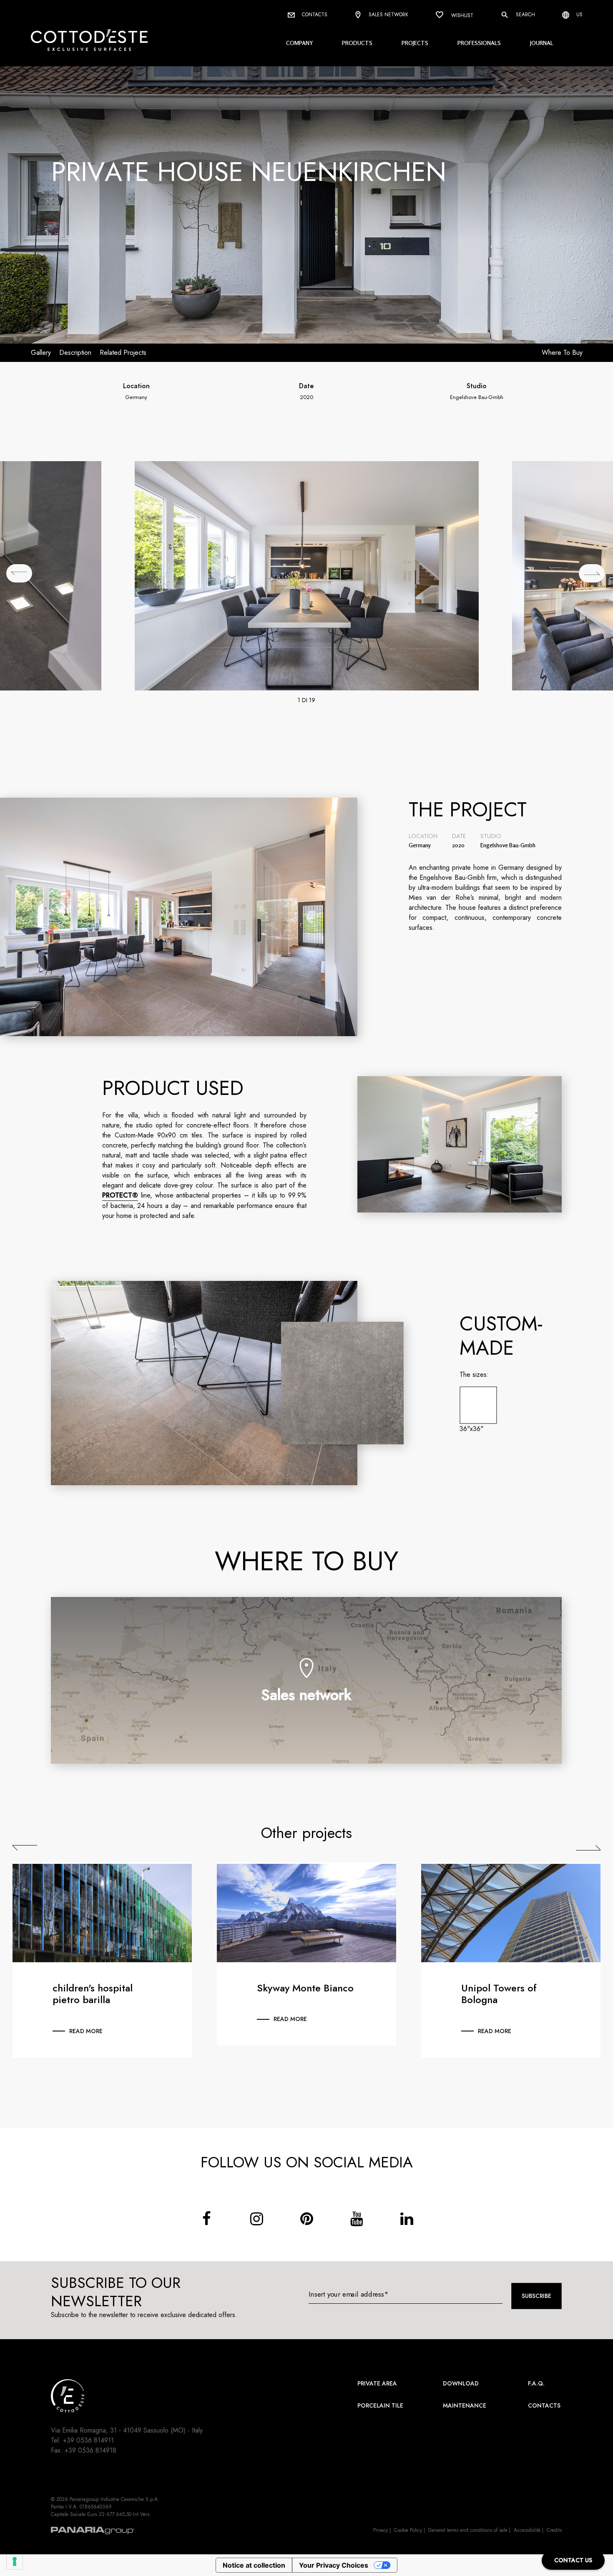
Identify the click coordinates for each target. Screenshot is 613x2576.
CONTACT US (573, 2560)
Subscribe (536, 2296)
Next (588, 1848)
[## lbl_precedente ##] (19, 573)
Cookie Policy (408, 2530)
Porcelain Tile (380, 2405)
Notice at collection (254, 2565)
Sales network (388, 15)
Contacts (314, 15)
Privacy (381, 2530)
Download (461, 2383)
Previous (25, 1848)
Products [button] (357, 43)
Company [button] (299, 43)
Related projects (123, 353)
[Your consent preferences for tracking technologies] (15, 2561)
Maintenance (465, 2405)
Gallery (41, 353)
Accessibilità (527, 2530)
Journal (542, 43)
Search (525, 15)
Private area (377, 2383)
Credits (554, 2530)
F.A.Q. (536, 2383)
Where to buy (562, 353)
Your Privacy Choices (334, 2565)
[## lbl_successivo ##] (592, 573)
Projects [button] (415, 43)
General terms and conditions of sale (468, 2530)
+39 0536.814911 (88, 2440)
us (579, 15)
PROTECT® (120, 1195)
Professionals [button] (479, 43)
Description (75, 353)
